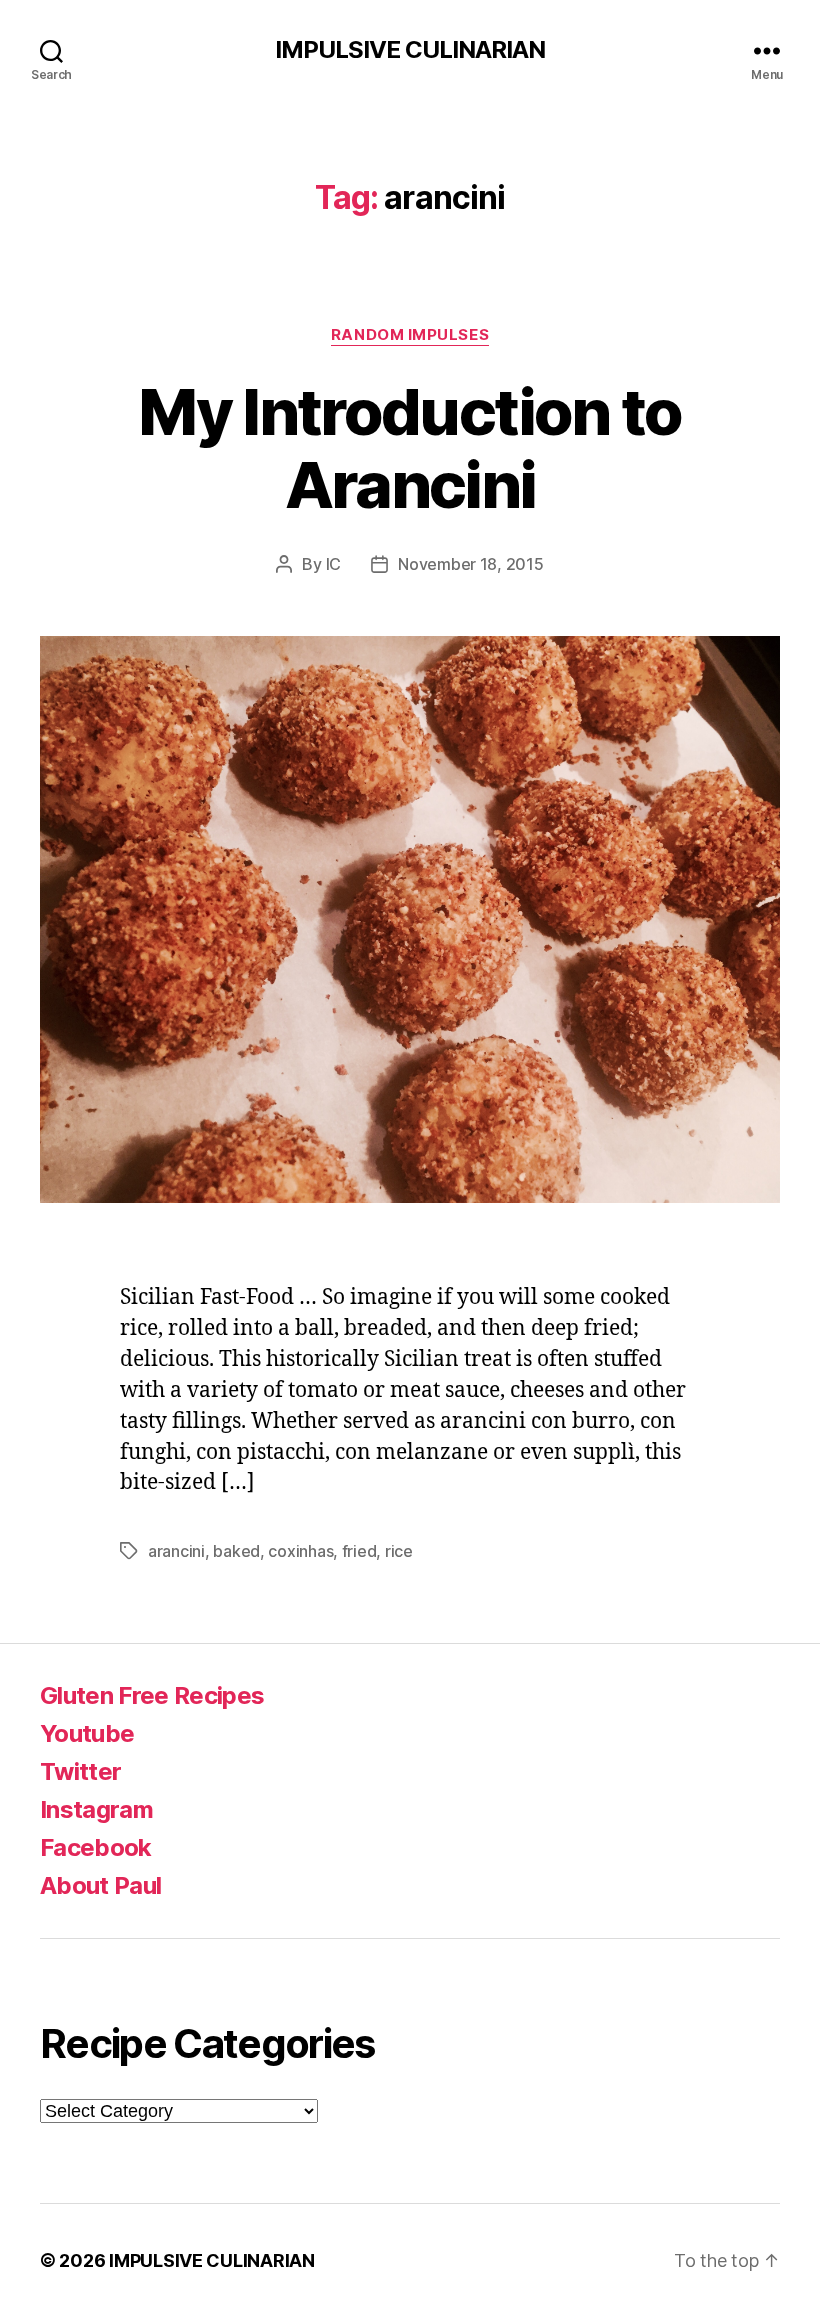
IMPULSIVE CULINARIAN (410, 50)
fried (359, 1551)
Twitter (80, 1771)
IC (333, 564)
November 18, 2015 (470, 564)
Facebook (96, 1847)
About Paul (100, 1885)
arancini (176, 1551)
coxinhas (300, 1551)
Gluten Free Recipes (152, 1695)
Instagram (96, 1809)
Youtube (87, 1733)
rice (399, 1551)
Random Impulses (410, 335)
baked (236, 1551)
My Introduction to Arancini (409, 448)
